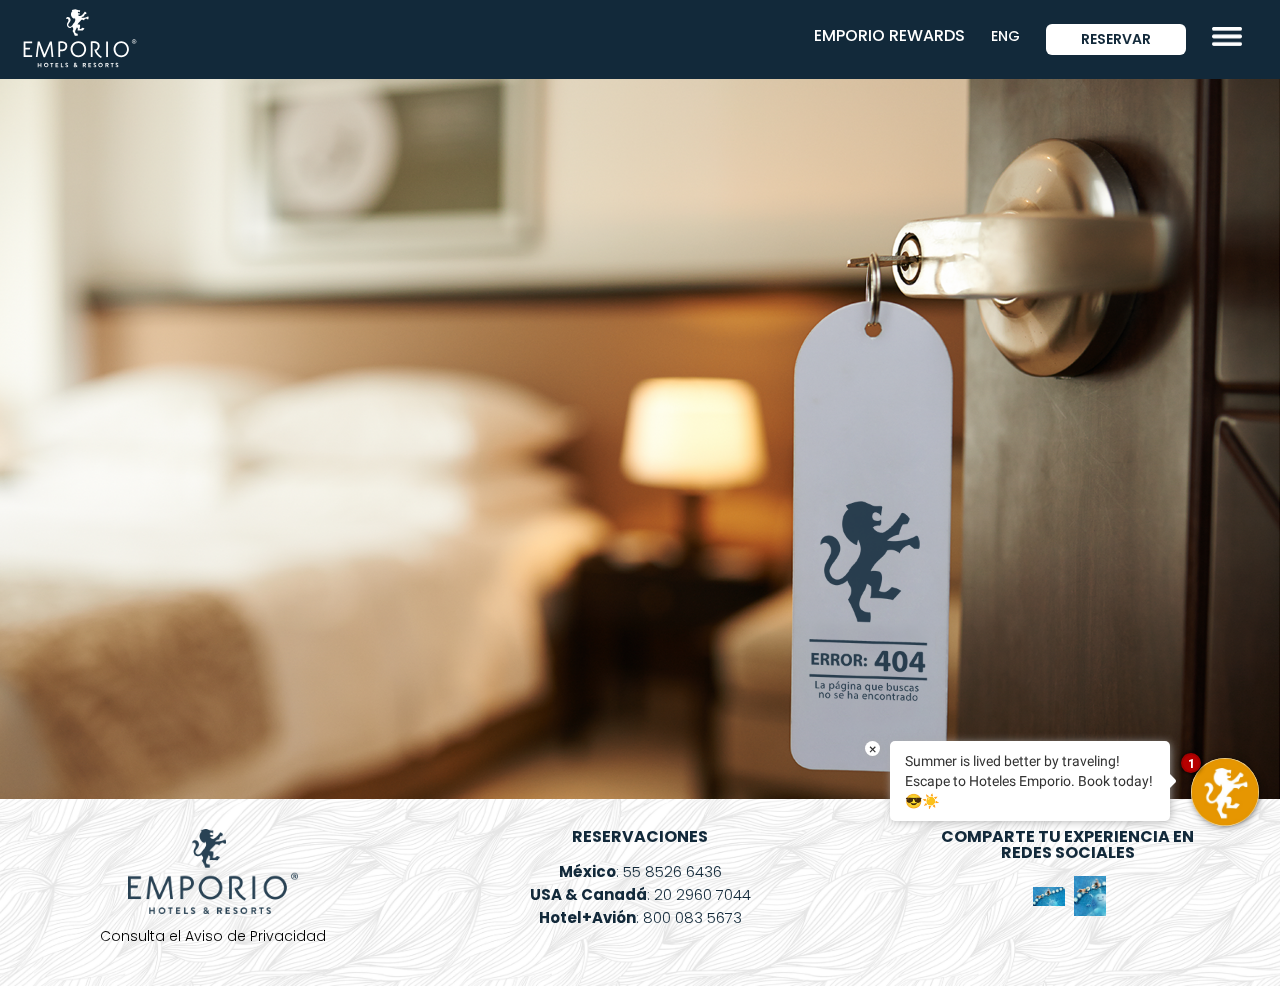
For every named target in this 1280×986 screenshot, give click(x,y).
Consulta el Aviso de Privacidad (213, 936)
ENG (1005, 36)
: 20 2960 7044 (640, 894)
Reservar (1116, 39)
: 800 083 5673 (640, 917)
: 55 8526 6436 (640, 871)
